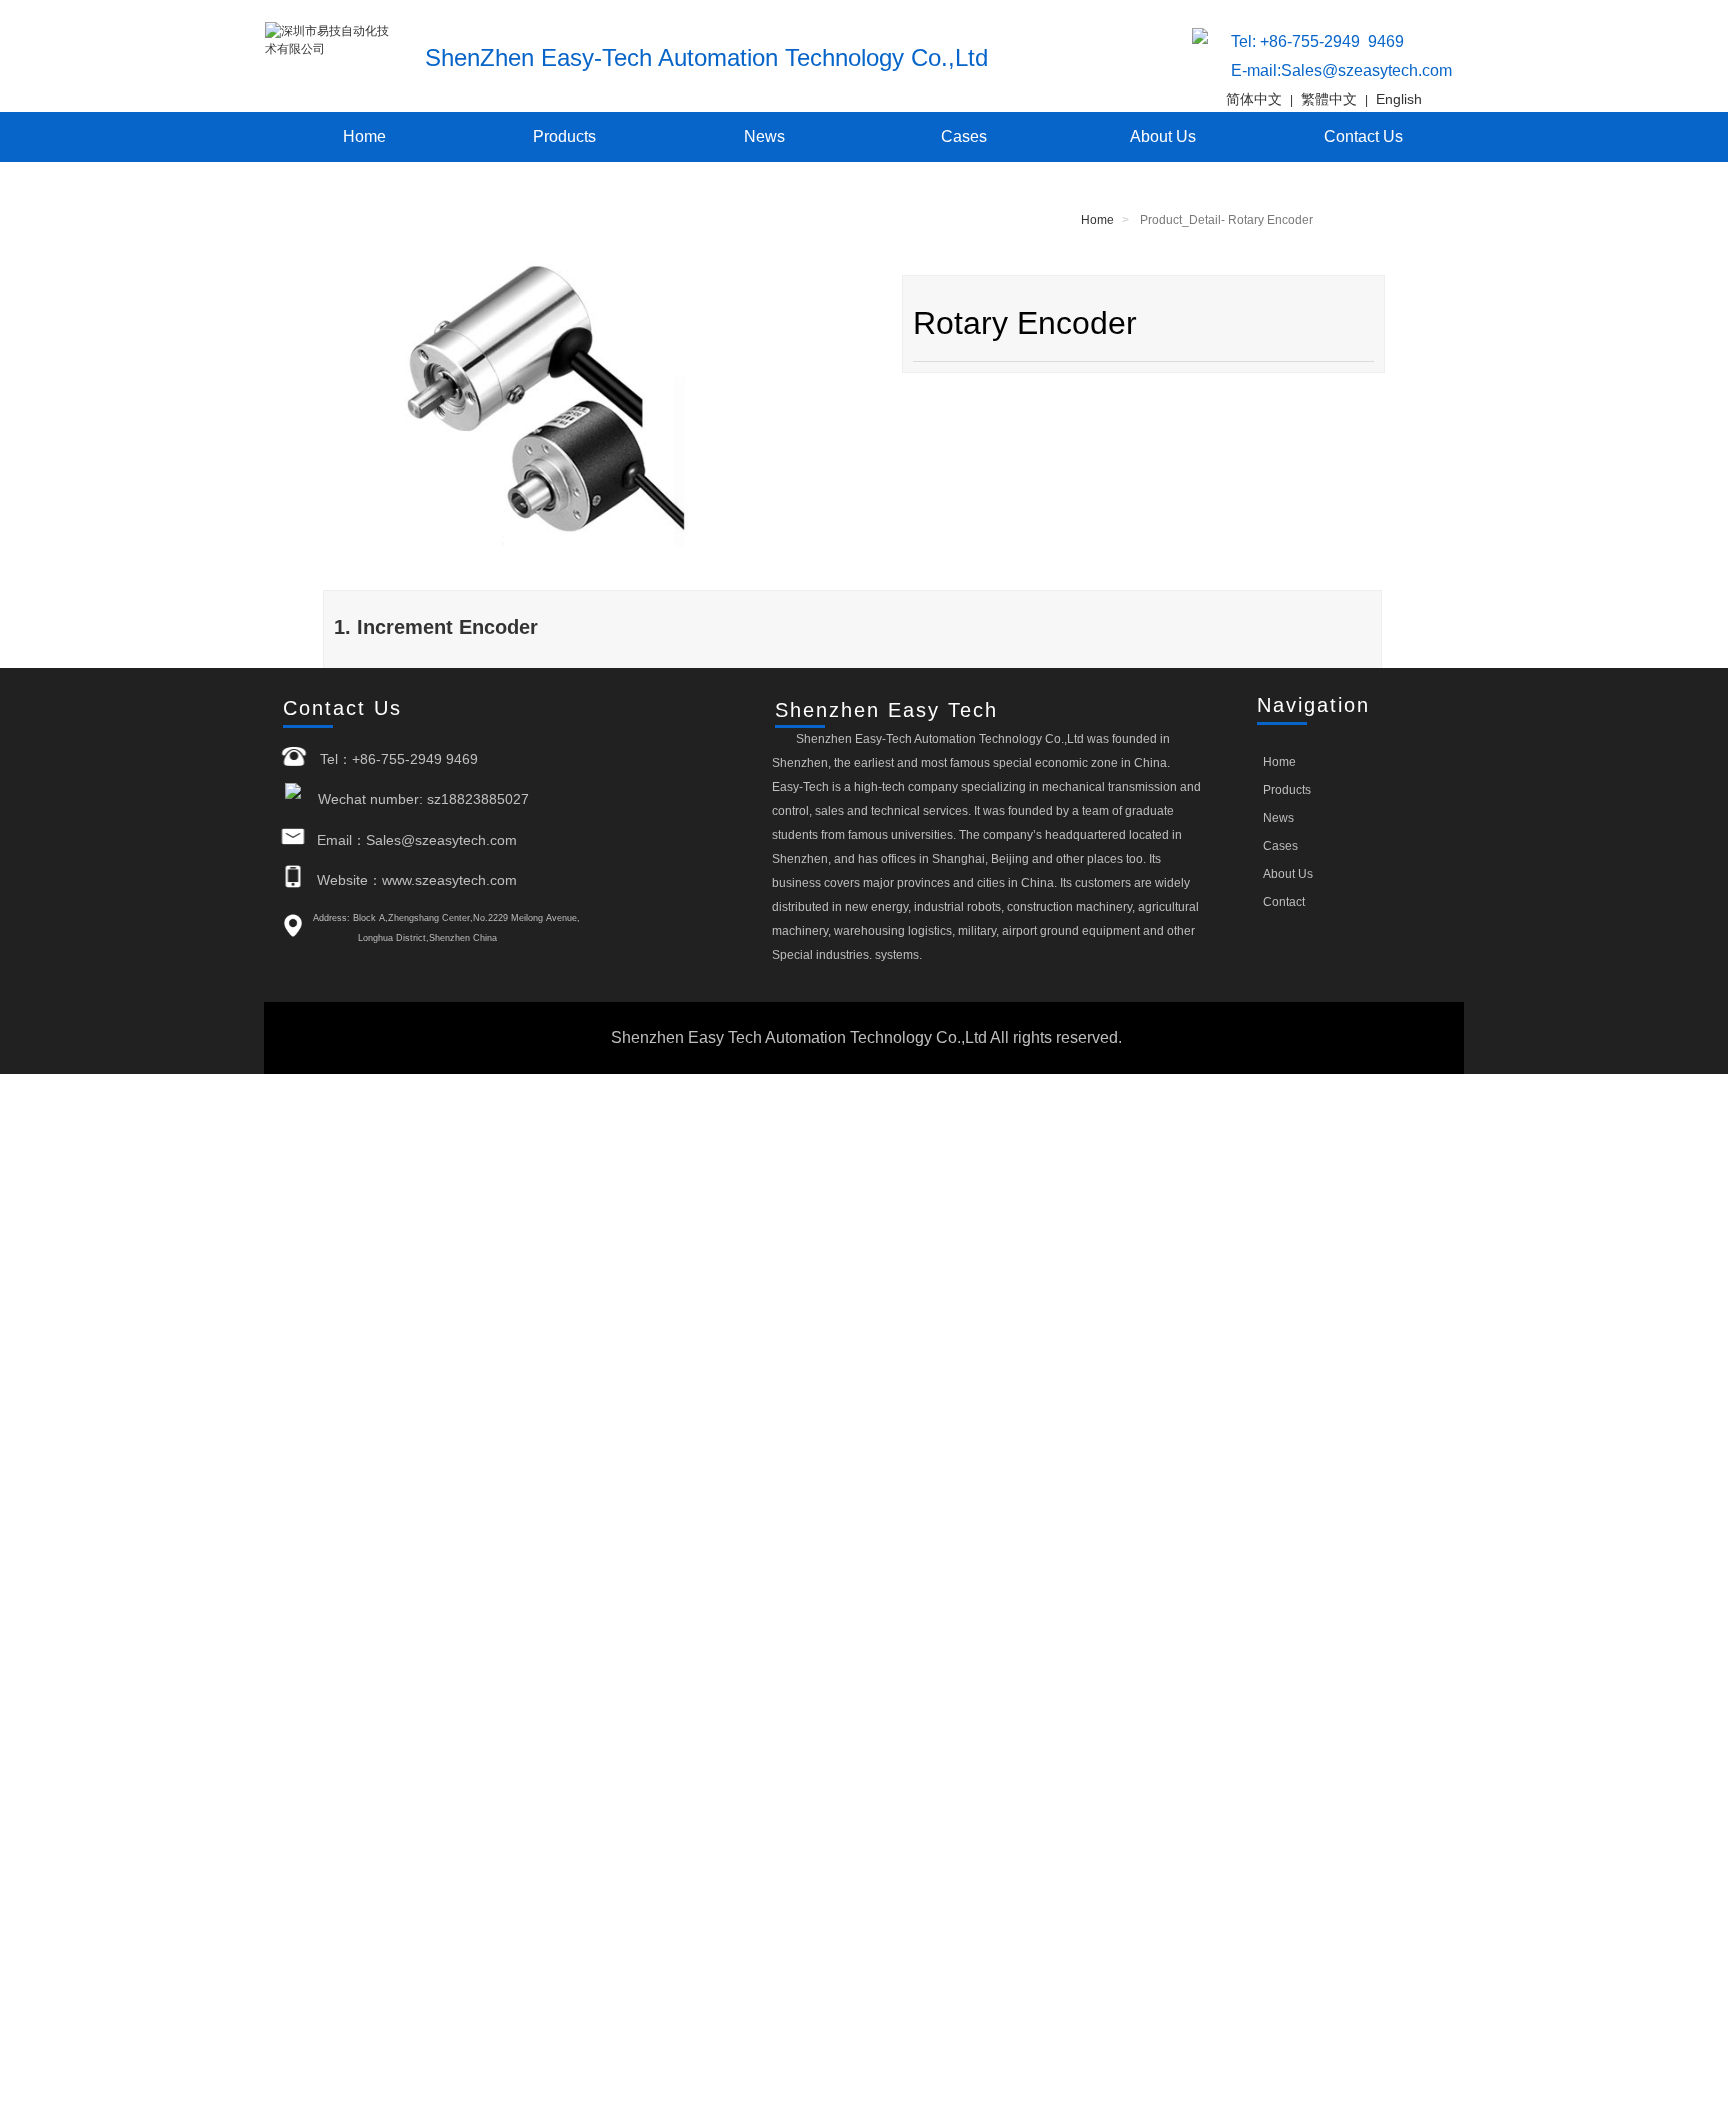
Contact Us (1363, 136)
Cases (964, 136)
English (1399, 99)
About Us (1163, 136)
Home (364, 136)
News (764, 136)
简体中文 (1254, 99)
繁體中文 (1329, 99)
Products (564, 136)
